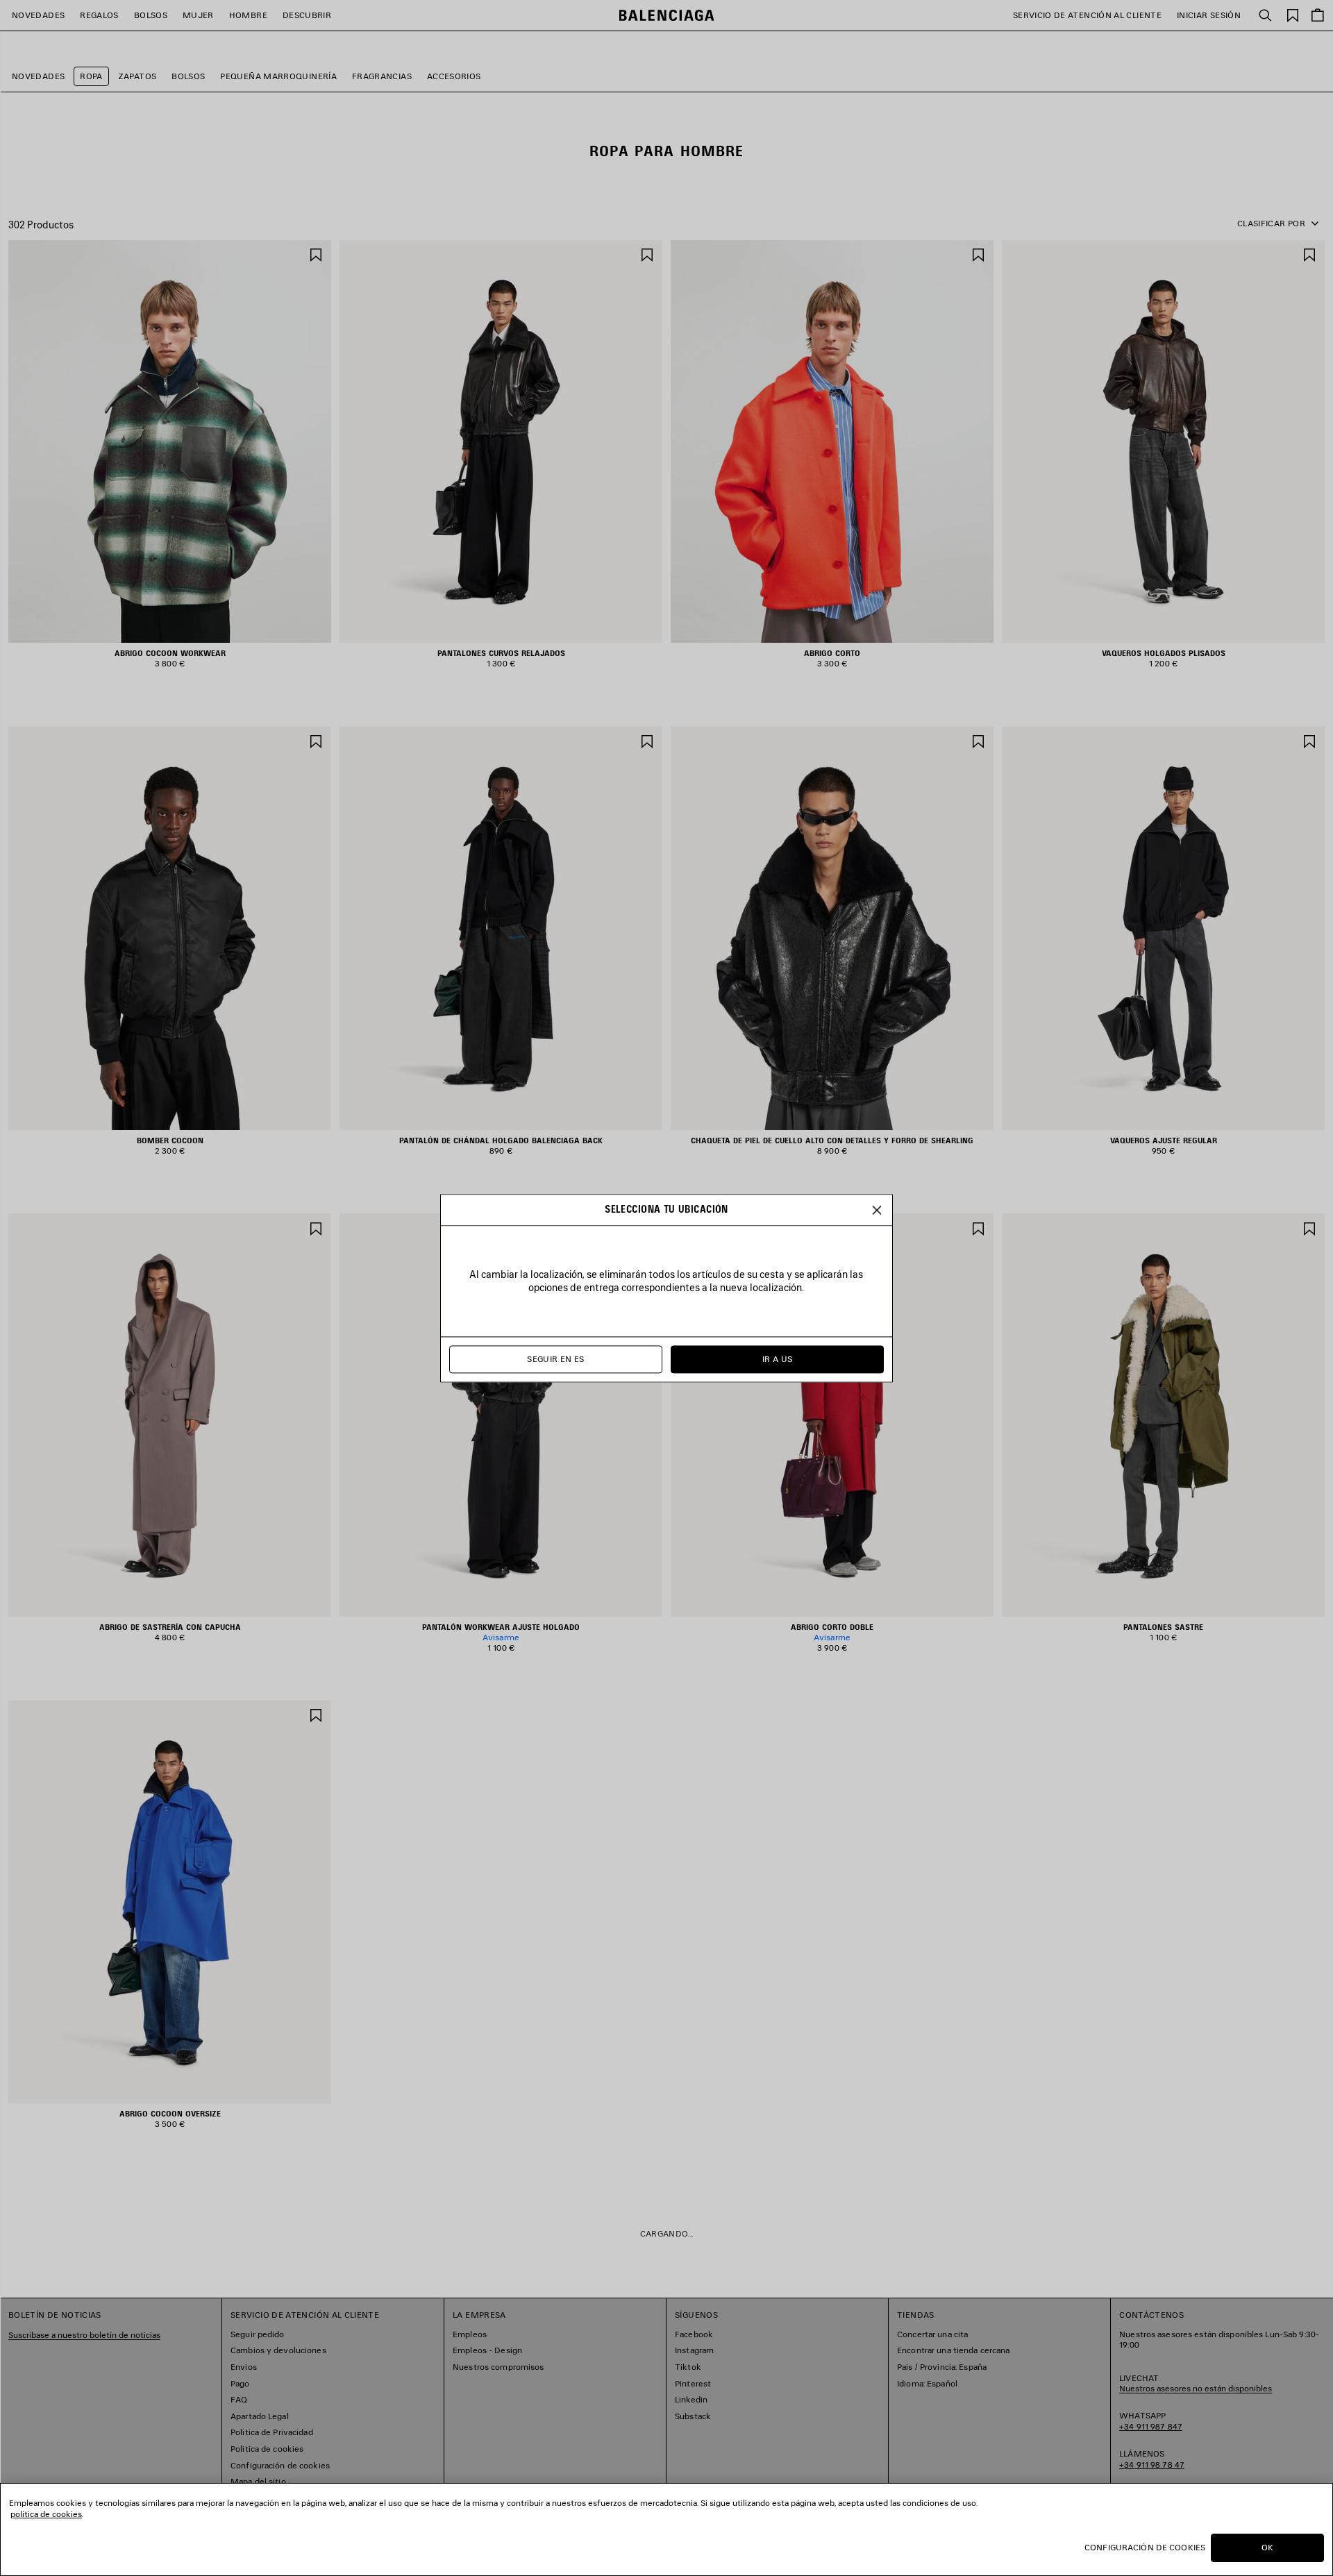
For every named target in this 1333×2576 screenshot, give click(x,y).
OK (1267, 2547)
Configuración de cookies (1145, 2547)
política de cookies (46, 2514)
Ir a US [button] (778, 1359)
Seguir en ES (555, 1359)
